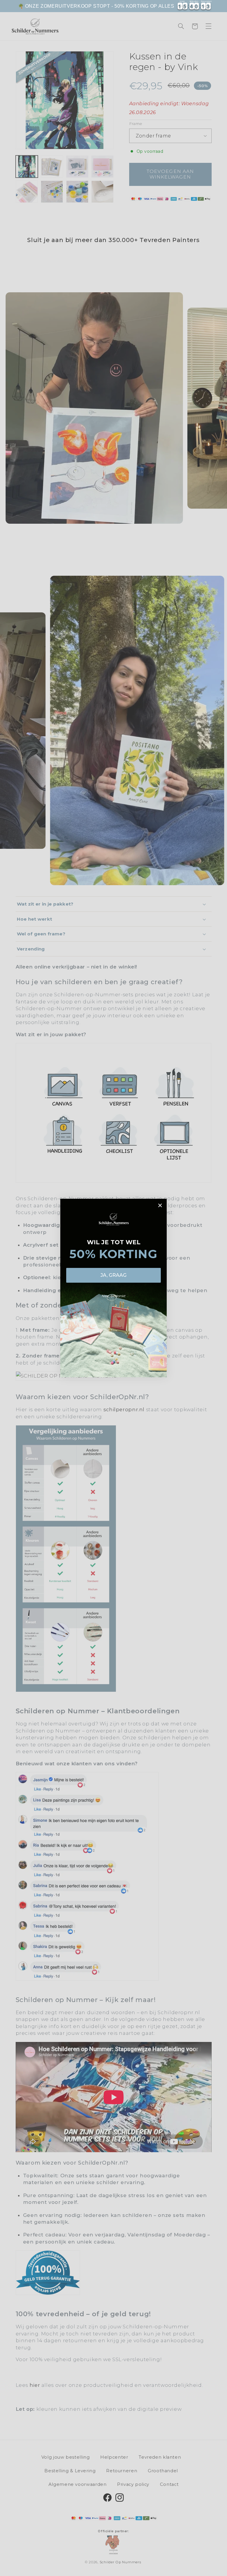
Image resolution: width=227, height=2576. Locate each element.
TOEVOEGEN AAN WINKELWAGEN (114, 2570)
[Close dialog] (160, 1205)
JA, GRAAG (113, 1275)
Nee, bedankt (114, 1296)
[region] (113, 6)
